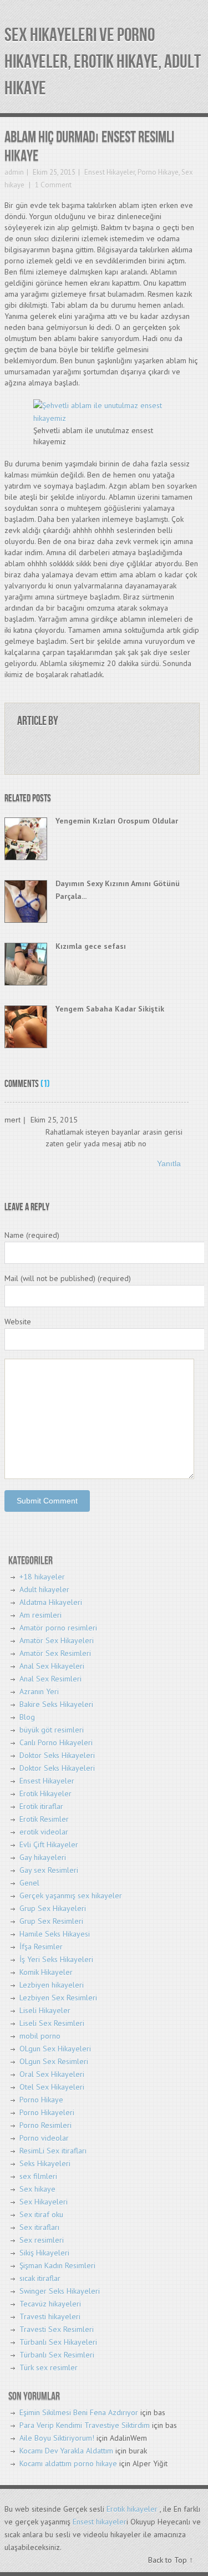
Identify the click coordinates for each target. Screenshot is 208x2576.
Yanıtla (169, 1163)
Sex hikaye (37, 2189)
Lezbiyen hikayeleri (52, 1985)
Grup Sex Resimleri (51, 1921)
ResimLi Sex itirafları (53, 2151)
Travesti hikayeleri (50, 2316)
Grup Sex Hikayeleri (53, 1908)
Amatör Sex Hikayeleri (57, 1640)
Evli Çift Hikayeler (49, 1845)
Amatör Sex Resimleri (55, 1653)
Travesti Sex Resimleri (57, 2329)
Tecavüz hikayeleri (50, 2304)
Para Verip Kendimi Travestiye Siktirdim (85, 2425)
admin (14, 172)
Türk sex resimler (49, 2367)
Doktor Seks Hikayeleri (57, 1755)
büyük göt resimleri (52, 1730)
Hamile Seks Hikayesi (55, 1934)
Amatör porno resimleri (58, 1628)
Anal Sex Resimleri (50, 1679)
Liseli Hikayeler (45, 2010)
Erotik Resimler (44, 1819)
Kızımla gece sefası (91, 946)
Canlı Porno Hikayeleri (56, 1742)
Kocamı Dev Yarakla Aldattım (66, 2451)
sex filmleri (38, 2176)
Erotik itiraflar (41, 1806)
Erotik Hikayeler (45, 1793)
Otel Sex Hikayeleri (52, 2087)
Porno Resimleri (45, 2125)
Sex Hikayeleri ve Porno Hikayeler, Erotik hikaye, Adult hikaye (103, 62)
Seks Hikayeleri (45, 2163)
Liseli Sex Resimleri (52, 2023)
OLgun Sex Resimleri (54, 2061)
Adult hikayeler (44, 1589)
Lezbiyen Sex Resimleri (58, 1998)
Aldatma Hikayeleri (51, 1602)
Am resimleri (40, 1615)
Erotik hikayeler (132, 2509)
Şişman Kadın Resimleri (57, 2265)
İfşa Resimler (41, 1947)
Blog (27, 1717)
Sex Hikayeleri (44, 2202)
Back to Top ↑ (171, 2560)
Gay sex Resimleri (49, 1870)
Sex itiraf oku (41, 2214)
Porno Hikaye (158, 172)
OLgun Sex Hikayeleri (55, 2049)
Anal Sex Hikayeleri (52, 1666)
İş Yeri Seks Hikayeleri (56, 1959)
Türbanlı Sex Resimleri (57, 2355)
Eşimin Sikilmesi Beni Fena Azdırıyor (79, 2412)
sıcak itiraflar (40, 2278)
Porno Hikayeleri (47, 2112)
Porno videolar (44, 2138)
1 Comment (52, 185)
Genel (29, 1883)
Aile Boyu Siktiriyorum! (57, 2438)
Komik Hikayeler (46, 1972)
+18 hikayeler (42, 1577)
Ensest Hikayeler (110, 172)
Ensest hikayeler (100, 2522)
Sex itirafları (39, 2227)
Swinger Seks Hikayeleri (60, 2291)
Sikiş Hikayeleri (44, 2253)
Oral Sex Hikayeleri (52, 2074)
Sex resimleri (42, 2240)
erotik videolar (44, 1832)
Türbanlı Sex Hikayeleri (58, 2342)
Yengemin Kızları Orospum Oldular (117, 821)
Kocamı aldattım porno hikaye (68, 2463)
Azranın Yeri (39, 1691)
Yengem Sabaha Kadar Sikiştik (110, 1009)
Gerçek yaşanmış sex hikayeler (71, 1896)
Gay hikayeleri (43, 1857)
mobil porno (40, 2036)
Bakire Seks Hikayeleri (56, 1704)
